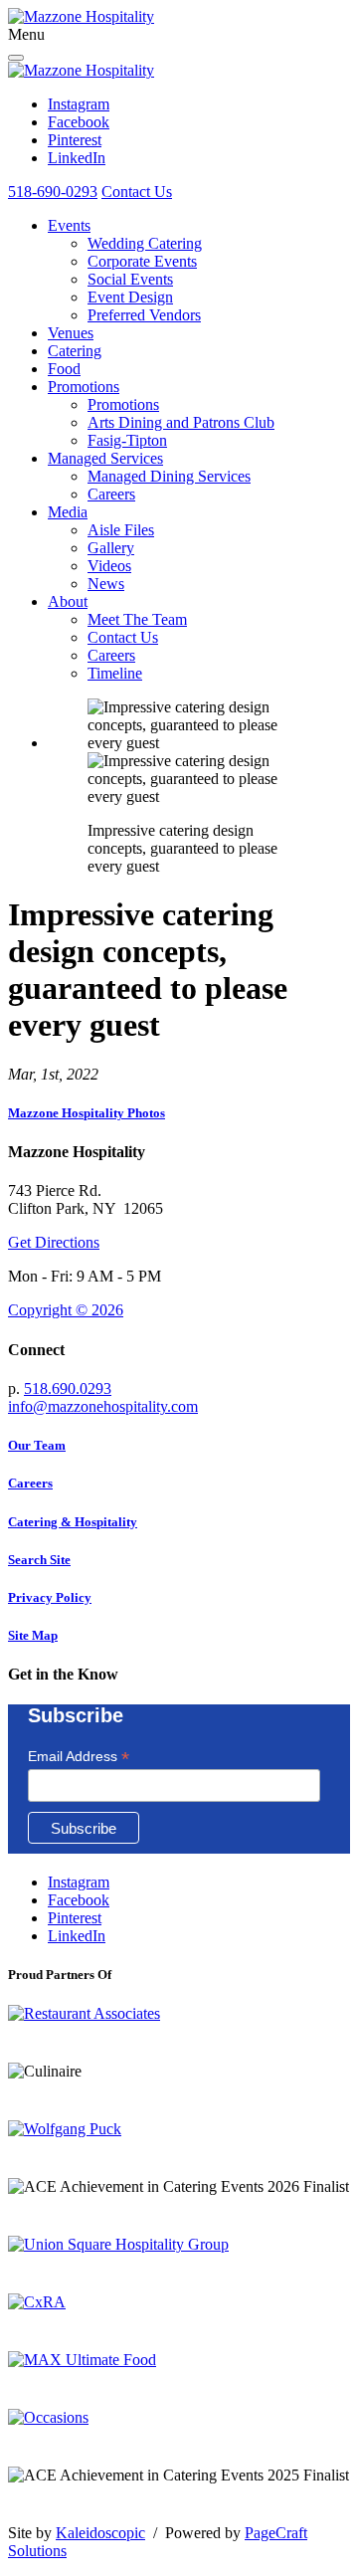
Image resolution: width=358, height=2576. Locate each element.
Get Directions (54, 1242)
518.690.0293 (68, 1388)
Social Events (130, 279)
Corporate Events (142, 261)
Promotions (84, 387)
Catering (75, 351)
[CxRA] (37, 2302)
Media (68, 512)
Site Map (33, 1635)
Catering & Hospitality (73, 1522)
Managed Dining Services (169, 476)
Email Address (79, 1757)
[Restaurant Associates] (84, 2013)
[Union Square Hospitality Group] (118, 2244)
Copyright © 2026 (66, 1310)
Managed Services (105, 458)
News (106, 584)
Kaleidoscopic (100, 2533)
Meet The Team (137, 619)
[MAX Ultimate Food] (82, 2360)
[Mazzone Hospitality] (81, 16)
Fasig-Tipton (127, 440)
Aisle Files (121, 530)
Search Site (39, 1560)
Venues (71, 333)
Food (64, 369)
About (68, 601)
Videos (109, 566)
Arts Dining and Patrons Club (181, 422)
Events (69, 225)
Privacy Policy (50, 1597)
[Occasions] (48, 2417)
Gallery (111, 548)
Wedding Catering (145, 243)
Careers (111, 494)
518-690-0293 (53, 192)
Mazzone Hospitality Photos (87, 1113)
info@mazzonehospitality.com (103, 1406)
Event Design (130, 297)
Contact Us (137, 192)
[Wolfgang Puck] (65, 2129)
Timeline (115, 673)
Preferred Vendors (144, 315)
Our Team (37, 1445)
